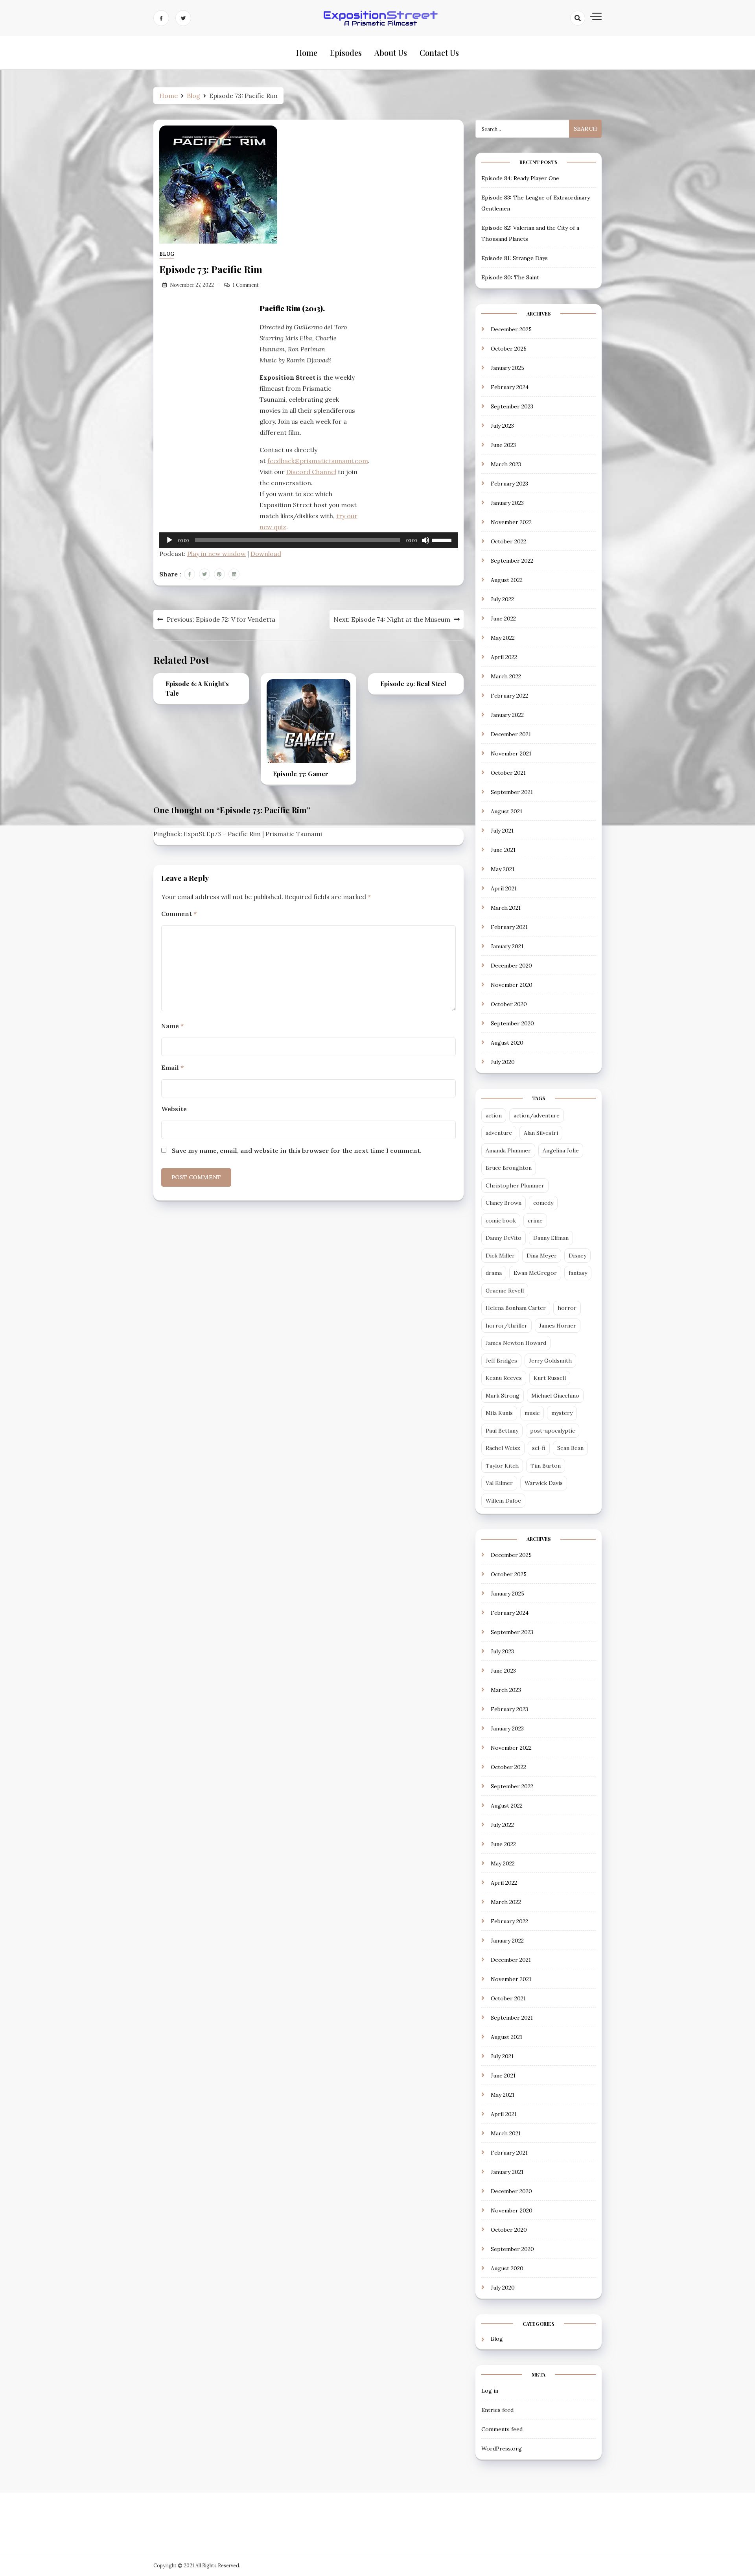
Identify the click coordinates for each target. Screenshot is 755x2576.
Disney (577, 1256)
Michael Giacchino (555, 1396)
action (494, 1115)
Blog (167, 254)
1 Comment (246, 285)
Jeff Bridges (501, 1361)
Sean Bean (570, 1448)
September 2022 (512, 561)
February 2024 (510, 387)
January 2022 (507, 715)
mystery (562, 1413)
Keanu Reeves (504, 1378)
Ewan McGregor (535, 1273)
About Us (391, 53)
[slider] (443, 539)
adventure (499, 1133)
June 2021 (503, 850)
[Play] (169, 540)
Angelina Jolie (561, 1150)
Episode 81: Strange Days (515, 258)
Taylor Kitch (502, 1466)
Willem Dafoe (503, 1501)
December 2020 (511, 966)
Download (266, 554)
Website (174, 1109)
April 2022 (504, 657)
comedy (543, 1203)
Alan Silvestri (541, 1133)
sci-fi (539, 1448)
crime (535, 1221)
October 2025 (509, 349)
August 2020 (507, 1043)
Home (307, 53)
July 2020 (503, 1062)
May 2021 (503, 869)
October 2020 (509, 1004)
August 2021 (506, 811)
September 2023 (512, 406)
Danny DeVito (504, 1238)
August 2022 (507, 580)
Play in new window (216, 554)
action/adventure (537, 1115)
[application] (308, 540)
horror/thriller (506, 1326)
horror (567, 1308)
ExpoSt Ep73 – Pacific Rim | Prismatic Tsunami (253, 834)
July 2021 (502, 831)
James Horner (558, 1326)
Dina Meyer (542, 1256)
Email (172, 1067)
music (532, 1413)
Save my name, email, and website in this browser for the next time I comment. (297, 1150)
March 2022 (506, 676)
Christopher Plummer (515, 1186)
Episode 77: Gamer (301, 774)
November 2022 (511, 522)
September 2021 (512, 792)
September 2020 (512, 1023)
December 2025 (511, 329)
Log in (490, 2391)
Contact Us (439, 53)
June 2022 (503, 619)
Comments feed (502, 2429)
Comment (179, 914)
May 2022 (503, 638)
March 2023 (506, 464)
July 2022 (502, 599)
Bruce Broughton (509, 1168)
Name (172, 1026)
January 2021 (507, 946)
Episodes (346, 53)
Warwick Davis (544, 1483)
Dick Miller (500, 1256)
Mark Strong (503, 1396)
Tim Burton (546, 1466)
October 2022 (508, 541)
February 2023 (509, 484)
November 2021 (511, 753)
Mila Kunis (499, 1413)
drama (494, 1273)
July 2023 (502, 426)
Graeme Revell (505, 1291)
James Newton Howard (516, 1343)
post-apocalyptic (552, 1431)
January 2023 (507, 503)
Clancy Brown (504, 1203)
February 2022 (509, 696)
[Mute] (425, 540)
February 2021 (509, 927)
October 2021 (508, 773)
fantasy (578, 1273)
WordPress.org (502, 2449)
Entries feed (497, 2410)
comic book (501, 1221)
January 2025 (507, 368)
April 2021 (504, 888)
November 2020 (512, 985)
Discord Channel (311, 472)
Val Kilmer (499, 1483)
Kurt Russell (550, 1378)
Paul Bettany (502, 1431)
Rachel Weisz (503, 1448)
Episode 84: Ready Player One (520, 178)
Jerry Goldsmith (550, 1361)
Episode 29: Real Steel (413, 684)
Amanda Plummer (508, 1150)
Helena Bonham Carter (516, 1308)
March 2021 (506, 908)
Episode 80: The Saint (510, 277)
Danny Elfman (551, 1238)
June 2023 (503, 445)
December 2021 (511, 734)
